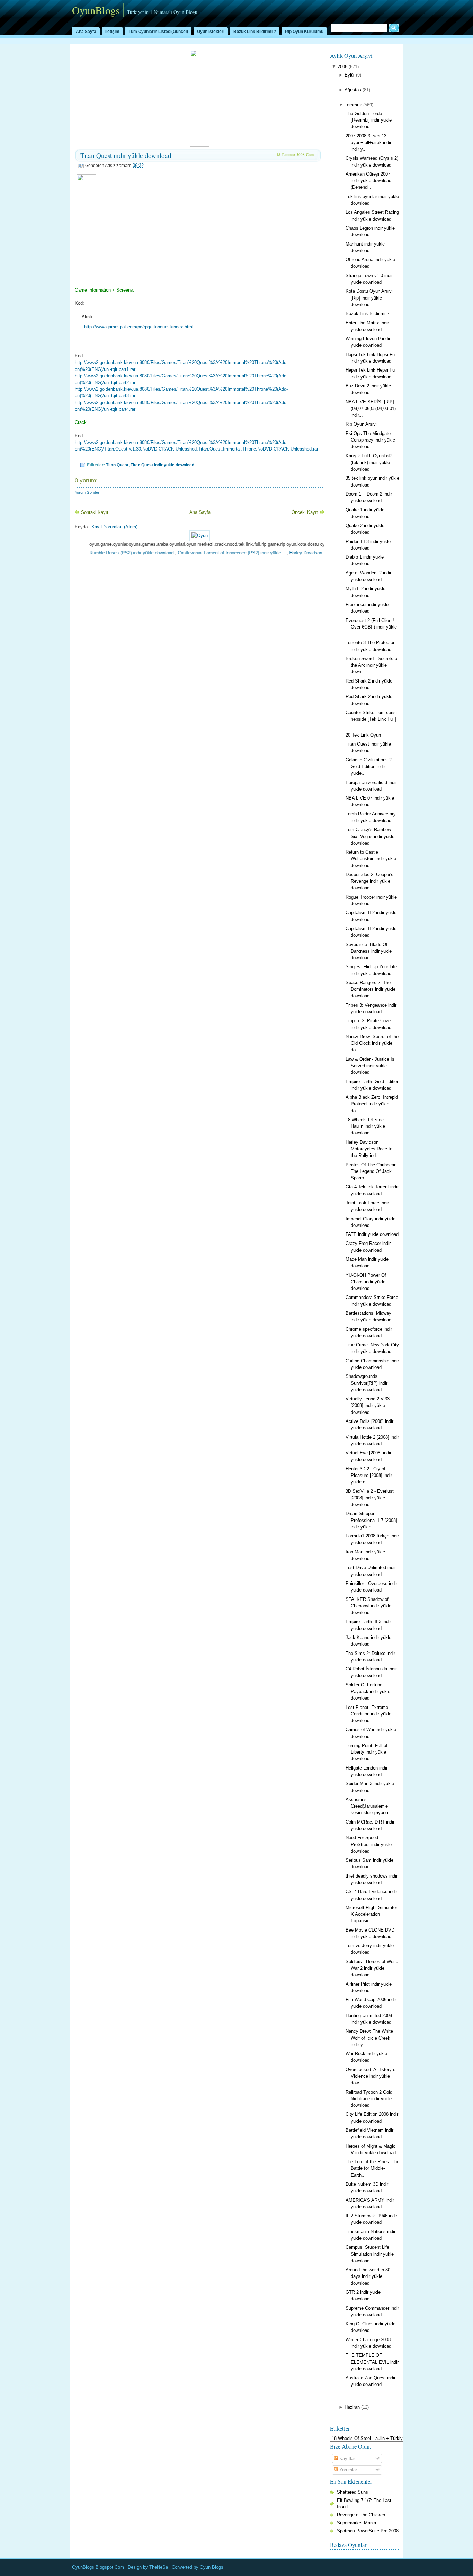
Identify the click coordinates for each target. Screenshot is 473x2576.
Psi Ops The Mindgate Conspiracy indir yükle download (370, 440)
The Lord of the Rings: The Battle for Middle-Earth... (372, 2168)
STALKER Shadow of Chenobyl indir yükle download (368, 1606)
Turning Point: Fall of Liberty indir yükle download (367, 1752)
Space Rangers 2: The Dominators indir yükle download (371, 989)
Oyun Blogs (212, 2567)
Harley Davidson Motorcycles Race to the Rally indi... (369, 1149)
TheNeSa (159, 2567)
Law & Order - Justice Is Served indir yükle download (370, 1066)
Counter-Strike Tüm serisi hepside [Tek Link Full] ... (371, 719)
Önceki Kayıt (305, 512)
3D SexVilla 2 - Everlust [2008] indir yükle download (370, 1498)
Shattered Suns (352, 2492)
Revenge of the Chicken (361, 2515)
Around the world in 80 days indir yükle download (368, 2276)
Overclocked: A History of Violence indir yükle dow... (371, 2076)
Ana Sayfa (86, 32)
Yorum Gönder (87, 492)
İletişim (112, 32)
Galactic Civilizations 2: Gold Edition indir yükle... (369, 766)
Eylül (350, 75)
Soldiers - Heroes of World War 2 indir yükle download (372, 1968)
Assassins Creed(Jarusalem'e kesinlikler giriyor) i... (369, 1806)
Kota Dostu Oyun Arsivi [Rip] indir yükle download (369, 298)
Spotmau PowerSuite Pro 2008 (368, 2531)
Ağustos (353, 90)
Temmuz (353, 105)
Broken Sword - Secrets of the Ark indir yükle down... (372, 665)
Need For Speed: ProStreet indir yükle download (369, 1844)
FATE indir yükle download (372, 1234)
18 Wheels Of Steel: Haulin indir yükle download (366, 1126)
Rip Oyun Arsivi (361, 424)
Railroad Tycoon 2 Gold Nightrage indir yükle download (369, 2099)
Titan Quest (117, 465)
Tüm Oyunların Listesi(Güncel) (158, 32)
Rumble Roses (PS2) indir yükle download (97, 553)
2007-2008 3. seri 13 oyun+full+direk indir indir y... (368, 142)
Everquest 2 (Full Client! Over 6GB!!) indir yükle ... (371, 627)
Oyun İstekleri (211, 32)
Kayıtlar (346, 2458)
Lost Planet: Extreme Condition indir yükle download (368, 1714)
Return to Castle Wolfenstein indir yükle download (371, 859)
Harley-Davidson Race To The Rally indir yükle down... (310, 553)
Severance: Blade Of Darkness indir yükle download (369, 951)
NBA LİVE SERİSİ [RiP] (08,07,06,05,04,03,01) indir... (371, 408)
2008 (342, 67)
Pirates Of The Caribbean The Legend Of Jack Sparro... (371, 1171)
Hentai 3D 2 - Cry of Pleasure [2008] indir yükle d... (369, 1475)
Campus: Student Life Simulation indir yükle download (370, 2254)
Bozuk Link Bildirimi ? (255, 32)
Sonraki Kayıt (95, 512)
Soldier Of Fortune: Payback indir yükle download (368, 1691)
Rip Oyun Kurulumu (304, 32)
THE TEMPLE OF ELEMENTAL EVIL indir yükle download (372, 2362)
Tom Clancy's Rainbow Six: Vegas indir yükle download (370, 836)
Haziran (352, 2407)
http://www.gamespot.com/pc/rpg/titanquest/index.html (139, 327)
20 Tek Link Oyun (363, 735)
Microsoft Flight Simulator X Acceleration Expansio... (371, 1914)
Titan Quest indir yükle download (126, 155)
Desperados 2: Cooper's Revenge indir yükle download (369, 881)
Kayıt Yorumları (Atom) (114, 527)
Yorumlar (347, 2470)
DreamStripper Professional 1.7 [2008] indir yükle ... (371, 1520)
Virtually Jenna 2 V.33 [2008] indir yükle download (368, 1405)
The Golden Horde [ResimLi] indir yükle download (369, 120)
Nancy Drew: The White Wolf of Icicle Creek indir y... (369, 2038)
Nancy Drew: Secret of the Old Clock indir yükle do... (372, 1043)
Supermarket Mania (356, 2523)
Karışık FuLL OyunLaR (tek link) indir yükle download (369, 462)
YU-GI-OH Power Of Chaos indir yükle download (366, 1282)
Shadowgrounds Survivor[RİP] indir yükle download (367, 1383)
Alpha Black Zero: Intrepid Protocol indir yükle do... (372, 1104)
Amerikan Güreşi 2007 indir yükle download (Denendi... (368, 181)
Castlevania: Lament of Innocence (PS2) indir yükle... (197, 553)
